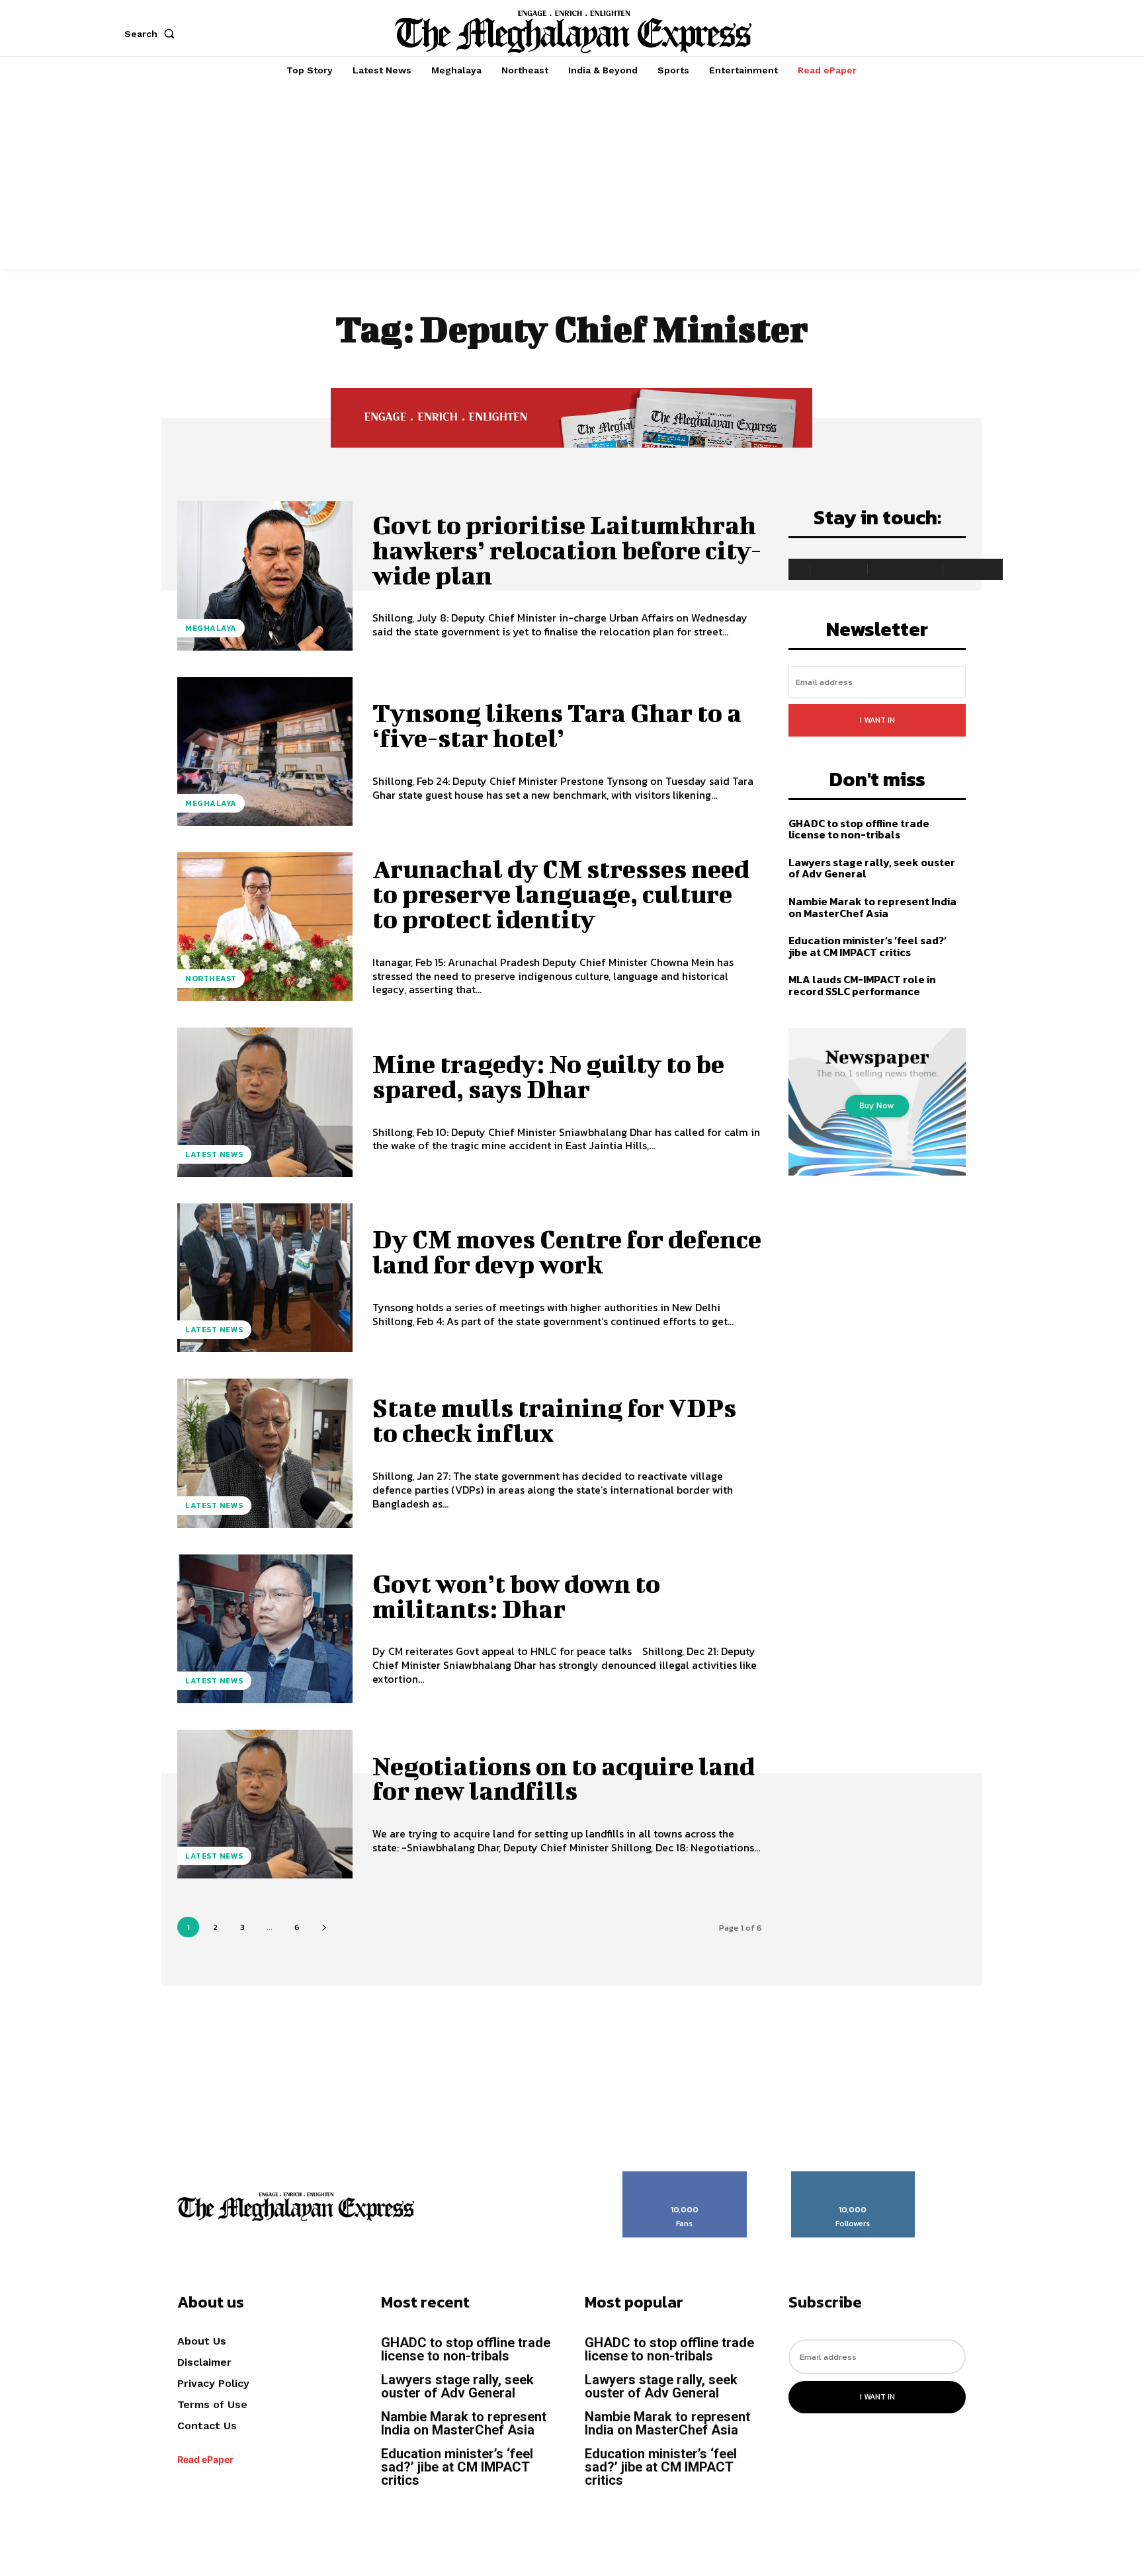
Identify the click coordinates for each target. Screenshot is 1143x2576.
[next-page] (324, 1927)
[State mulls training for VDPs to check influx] (265, 1453)
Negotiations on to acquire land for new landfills (564, 1779)
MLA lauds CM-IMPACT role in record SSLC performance (862, 985)
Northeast (211, 979)
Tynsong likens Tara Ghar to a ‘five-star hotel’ (557, 725)
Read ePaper (205, 2459)
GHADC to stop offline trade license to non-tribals (859, 829)
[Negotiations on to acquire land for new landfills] (265, 1804)
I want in (877, 720)
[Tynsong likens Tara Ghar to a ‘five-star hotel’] (265, 751)
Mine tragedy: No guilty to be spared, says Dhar (548, 1076)
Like (685, 2176)
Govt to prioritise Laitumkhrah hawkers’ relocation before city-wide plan (567, 550)
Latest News (214, 1154)
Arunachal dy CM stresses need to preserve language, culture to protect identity (561, 894)
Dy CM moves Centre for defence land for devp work (567, 1252)
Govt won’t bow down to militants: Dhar (516, 1596)
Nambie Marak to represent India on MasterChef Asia (872, 907)
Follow (853, 2176)
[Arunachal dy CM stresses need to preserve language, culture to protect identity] (265, 927)
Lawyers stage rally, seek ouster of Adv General (872, 868)
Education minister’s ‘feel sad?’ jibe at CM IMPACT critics (868, 946)
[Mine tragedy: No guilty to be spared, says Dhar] (265, 1102)
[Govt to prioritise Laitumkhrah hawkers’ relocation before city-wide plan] (265, 576)
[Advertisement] (571, 177)
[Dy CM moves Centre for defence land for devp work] (265, 1278)
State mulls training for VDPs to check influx (554, 1420)
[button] (152, 34)
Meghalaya (211, 628)
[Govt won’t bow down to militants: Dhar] (265, 1629)
